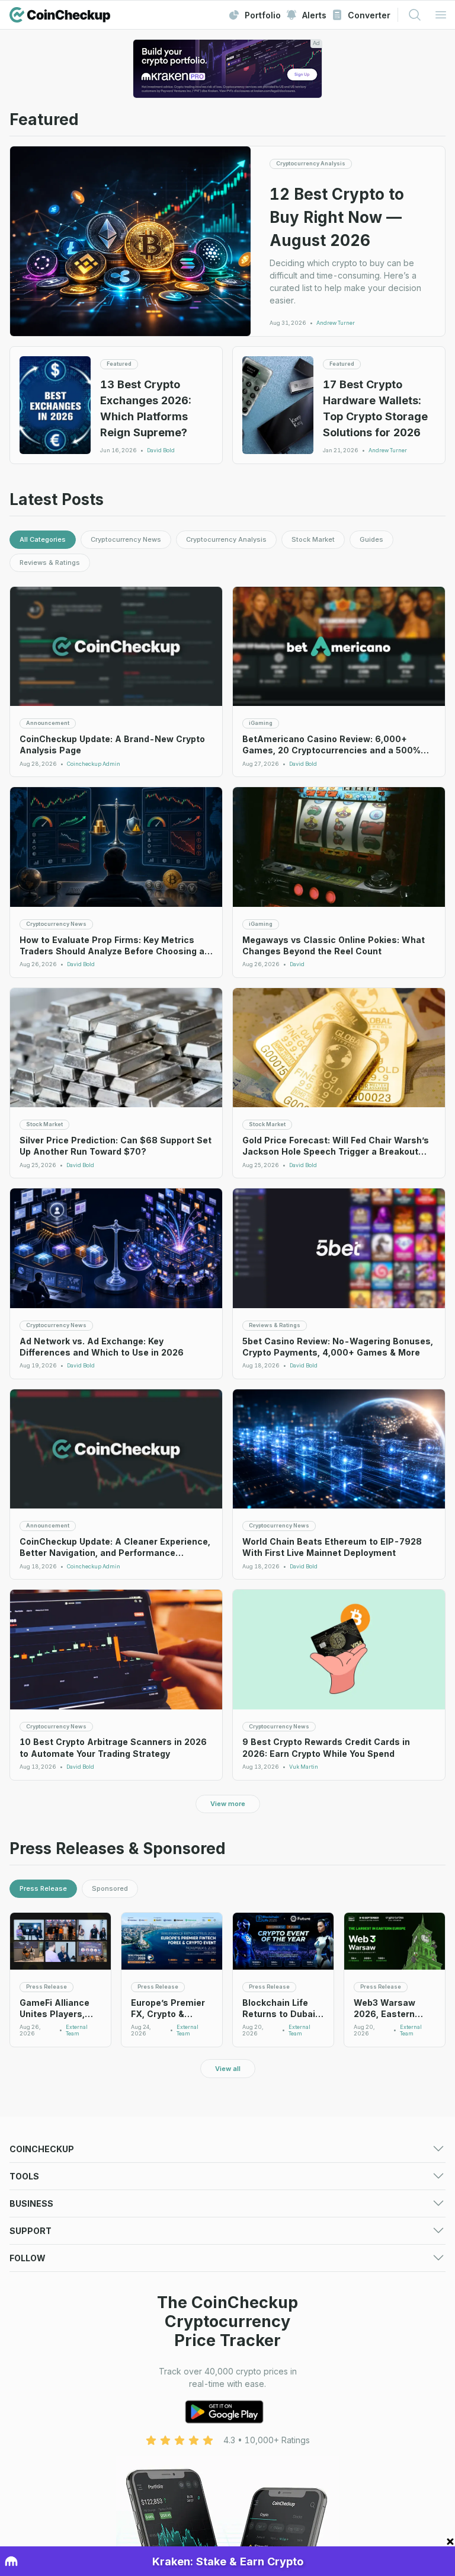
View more (228, 1804)
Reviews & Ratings (50, 562)
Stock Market (313, 539)
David (297, 964)
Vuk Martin (304, 1767)
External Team (77, 2030)
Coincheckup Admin (94, 764)
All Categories (43, 539)
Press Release (43, 1888)
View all (228, 2069)
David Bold (161, 450)
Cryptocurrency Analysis (226, 539)
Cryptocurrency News (126, 539)
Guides (371, 539)
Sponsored (110, 1888)
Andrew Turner (336, 323)
